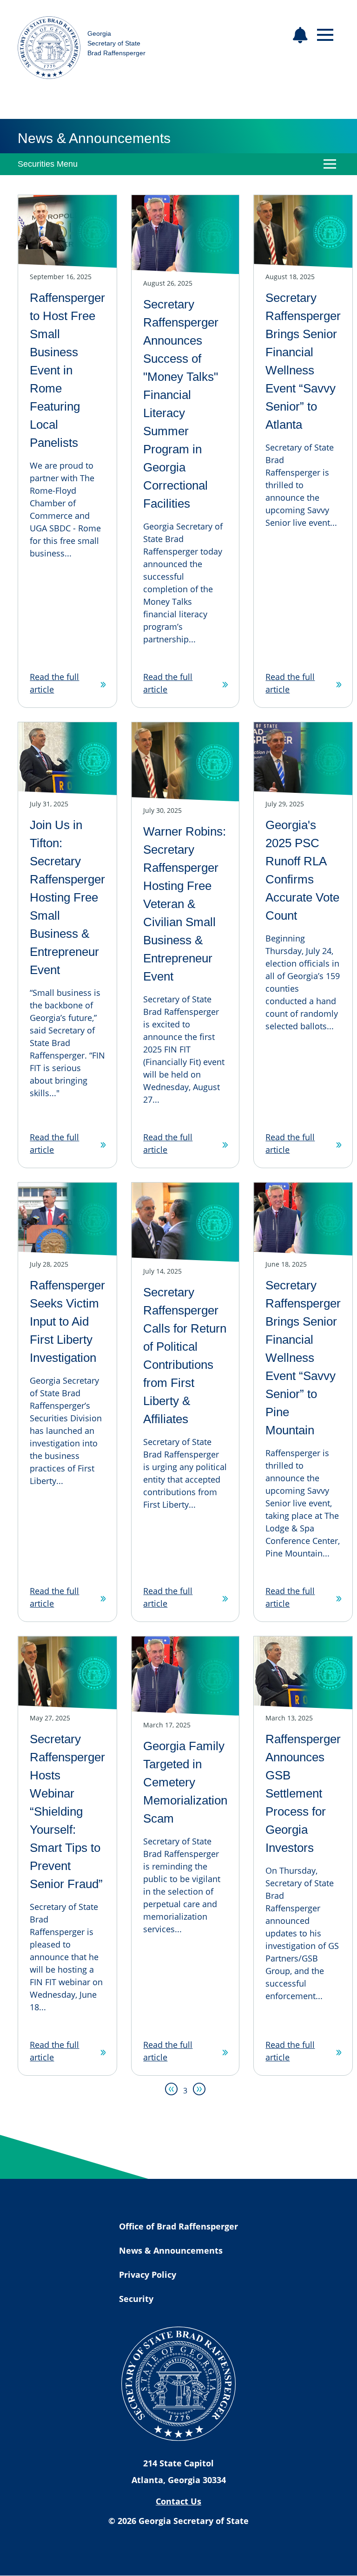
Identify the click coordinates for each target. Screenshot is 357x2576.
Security (136, 2299)
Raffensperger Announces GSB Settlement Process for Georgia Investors (303, 1793)
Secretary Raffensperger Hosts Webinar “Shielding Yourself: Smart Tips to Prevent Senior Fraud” (67, 1811)
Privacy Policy (148, 2275)
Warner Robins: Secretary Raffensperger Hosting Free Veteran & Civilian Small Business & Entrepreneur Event (185, 904)
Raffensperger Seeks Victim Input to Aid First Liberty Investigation (67, 1321)
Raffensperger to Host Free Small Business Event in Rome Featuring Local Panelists (67, 370)
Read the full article (54, 683)
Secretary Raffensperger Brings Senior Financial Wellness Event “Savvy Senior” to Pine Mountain (303, 1358)
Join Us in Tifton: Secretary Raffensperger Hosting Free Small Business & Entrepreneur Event (67, 897)
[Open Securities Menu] (330, 164)
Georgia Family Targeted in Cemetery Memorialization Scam (185, 1782)
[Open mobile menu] (325, 35)
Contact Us (178, 2501)
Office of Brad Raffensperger (178, 2226)
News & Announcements (171, 2250)
